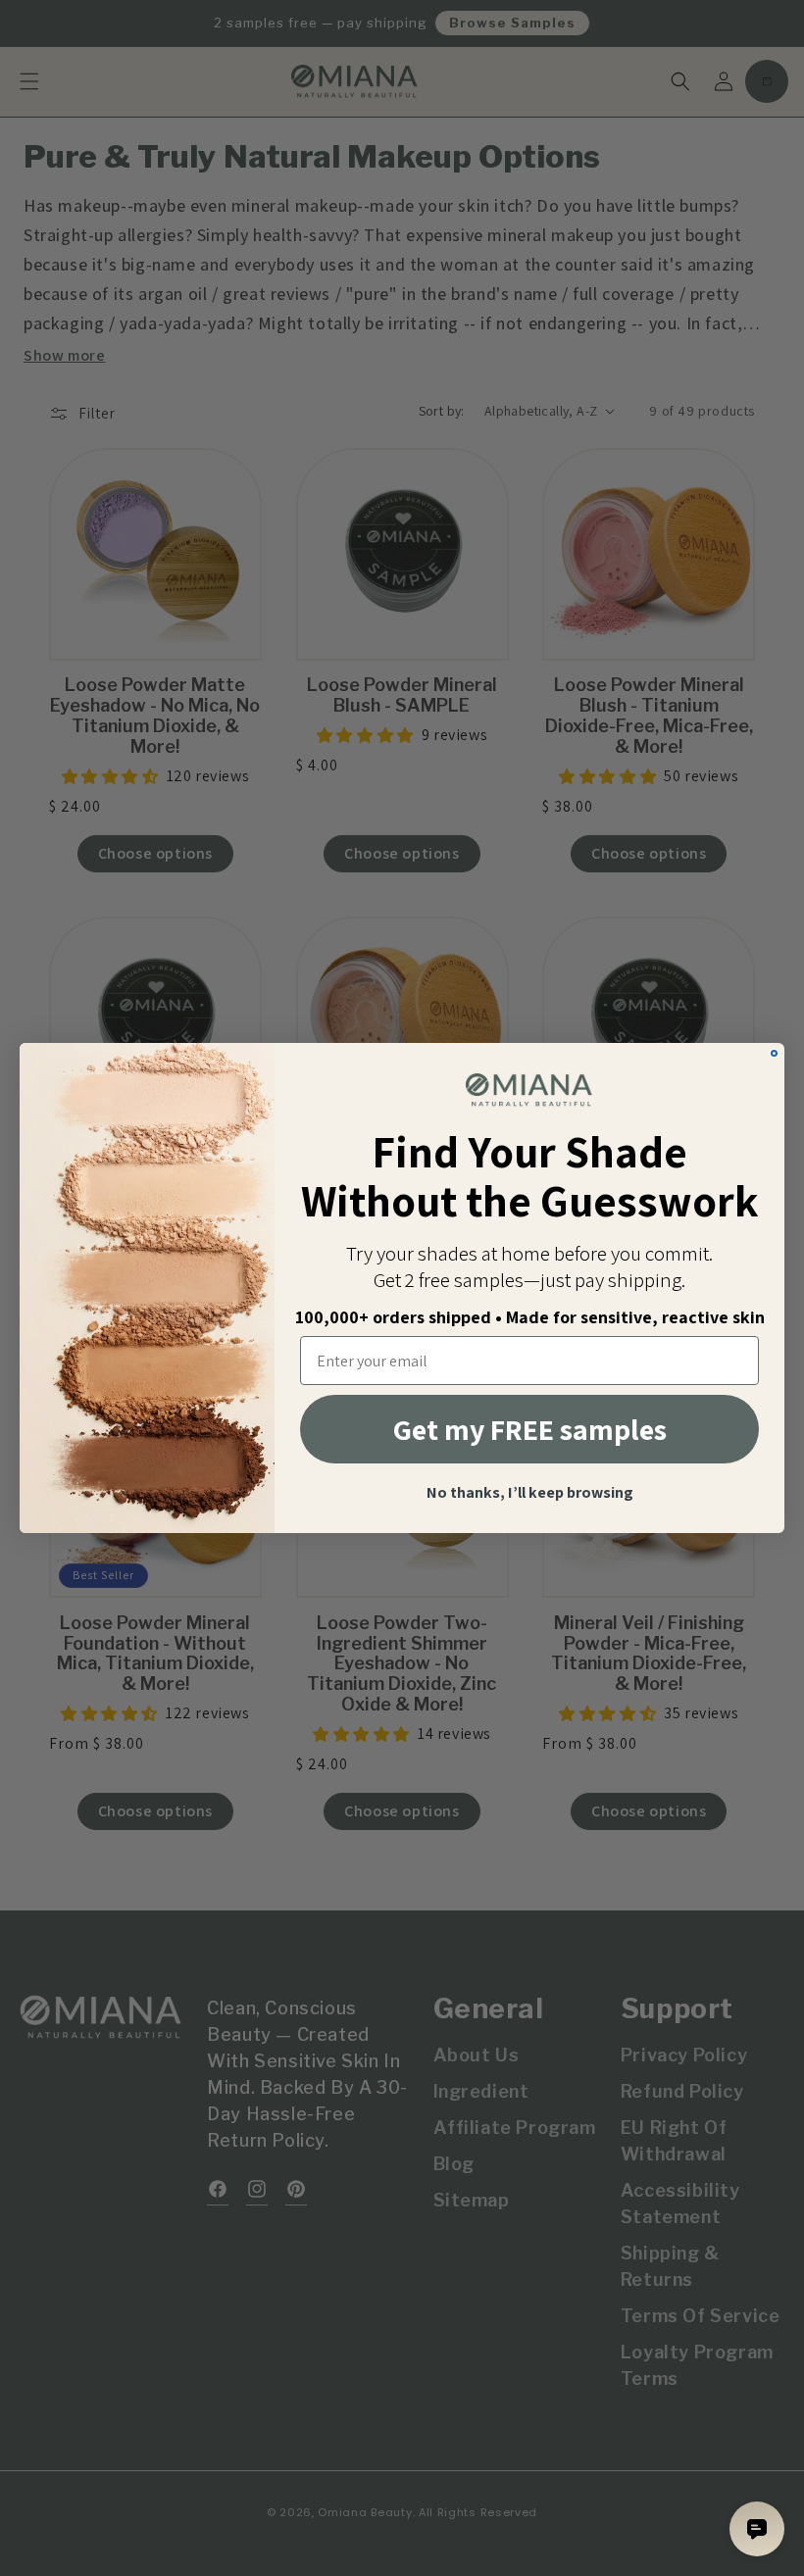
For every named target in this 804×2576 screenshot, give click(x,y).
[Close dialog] (774, 1053)
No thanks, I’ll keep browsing (530, 1493)
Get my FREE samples (530, 1429)
